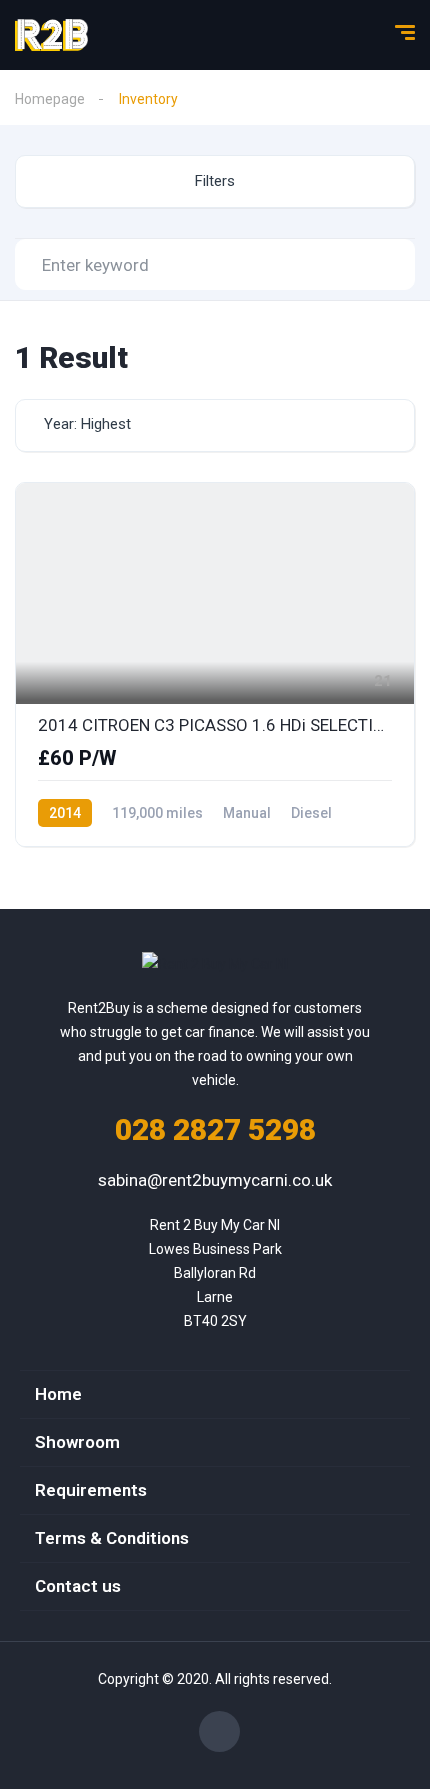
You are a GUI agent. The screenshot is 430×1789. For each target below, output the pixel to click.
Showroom (77, 1442)
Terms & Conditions (112, 1538)
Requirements (91, 1490)
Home (58, 1394)
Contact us (78, 1586)
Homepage (50, 99)
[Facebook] (219, 1731)
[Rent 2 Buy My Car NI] (51, 35)
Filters (215, 181)
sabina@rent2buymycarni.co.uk (215, 1180)
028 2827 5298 (215, 1129)
